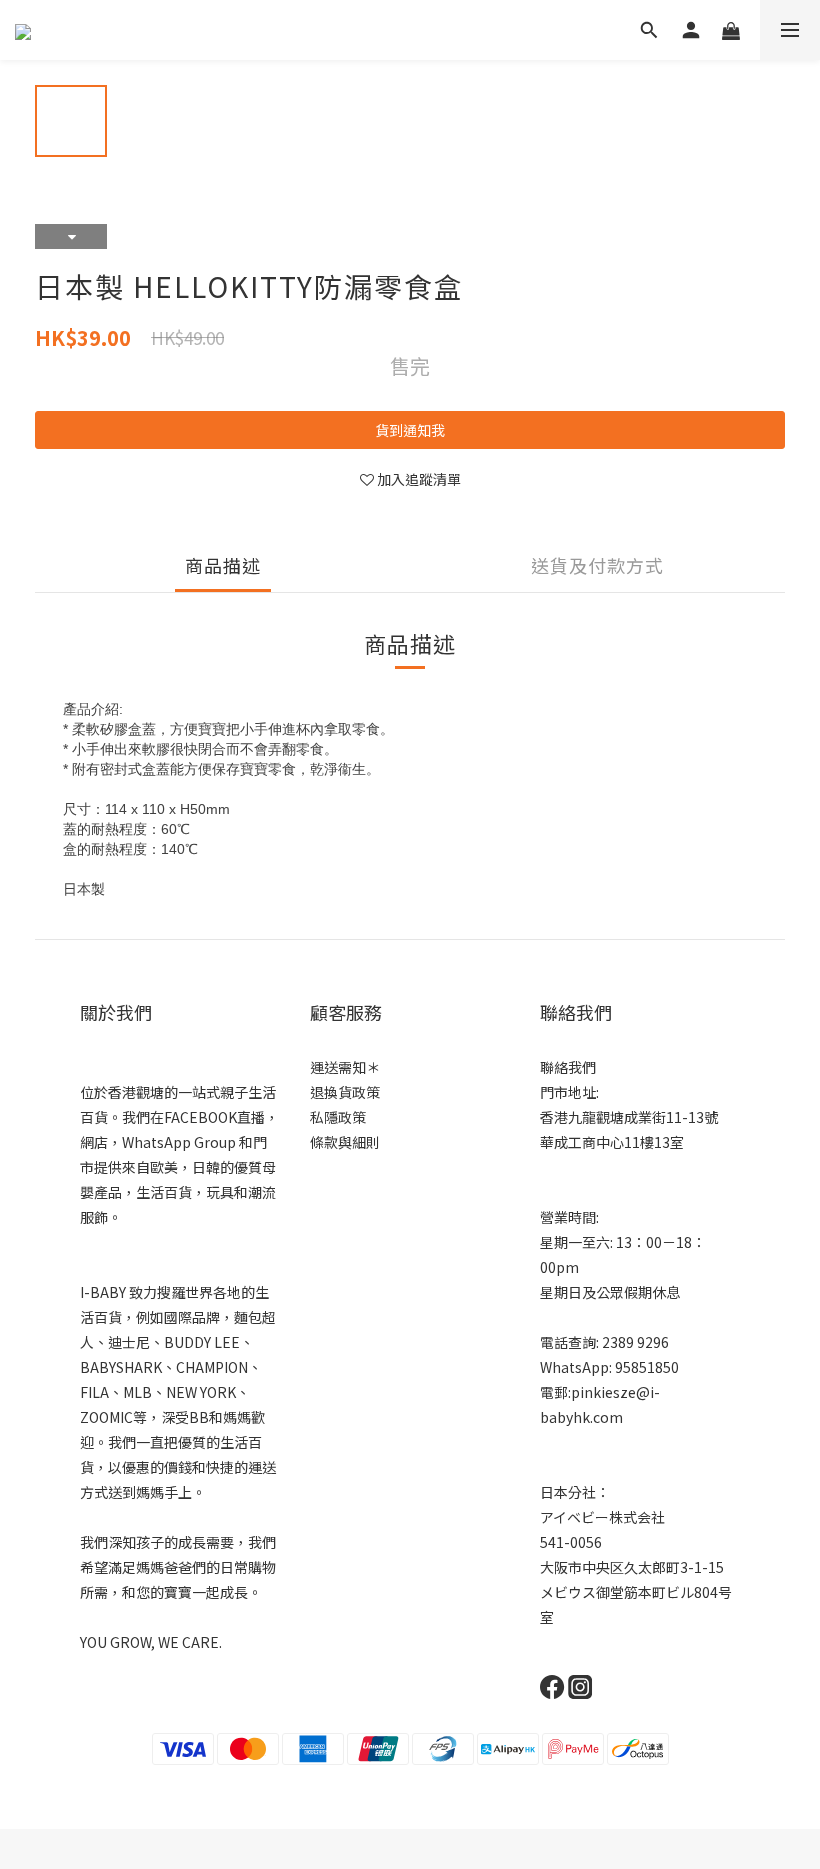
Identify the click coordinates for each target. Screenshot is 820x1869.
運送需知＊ (345, 1067)
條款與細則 (345, 1142)
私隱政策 (338, 1117)
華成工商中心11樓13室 (612, 1142)
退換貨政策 (345, 1092)
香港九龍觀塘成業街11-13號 (629, 1117)
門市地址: (569, 1092)
